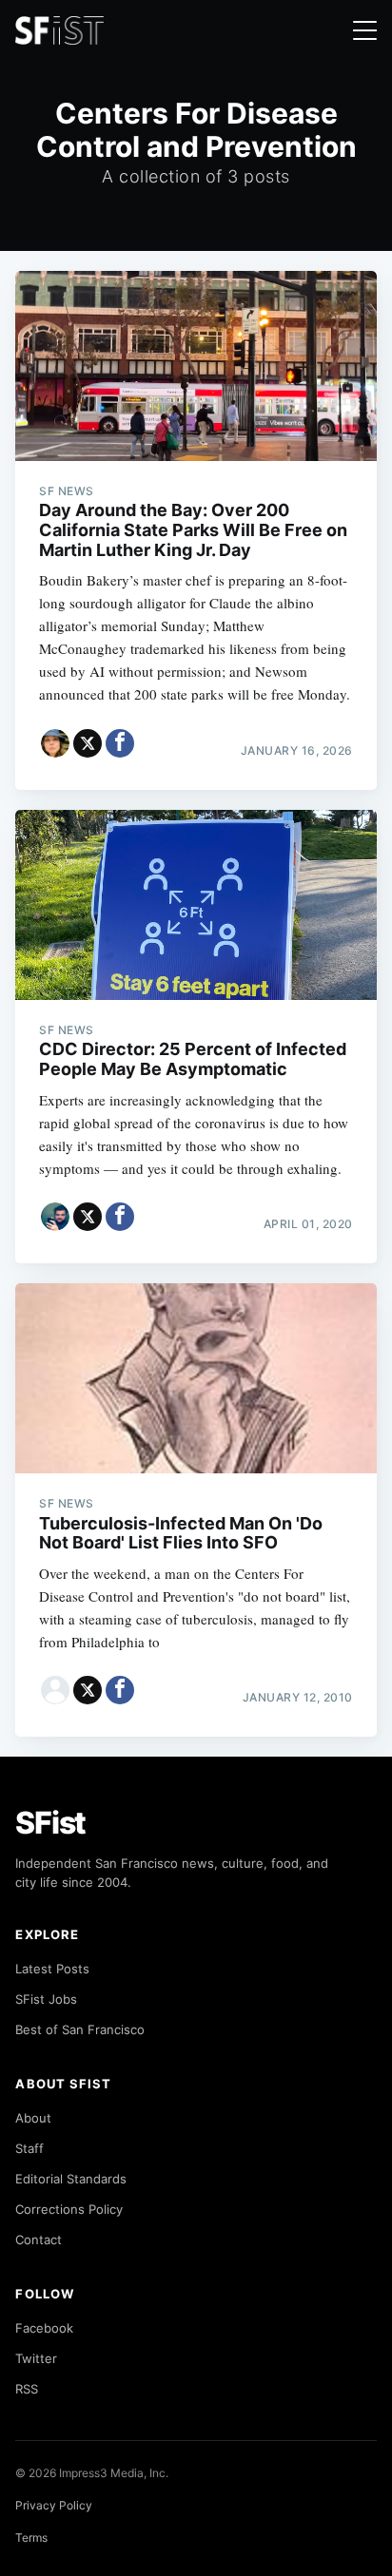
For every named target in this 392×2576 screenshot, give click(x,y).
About (33, 2118)
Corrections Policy (69, 2209)
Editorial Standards (71, 2179)
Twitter (36, 2358)
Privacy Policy (54, 2505)
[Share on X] (88, 743)
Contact (39, 2240)
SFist (50, 1823)
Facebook (44, 2328)
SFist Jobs (46, 1999)
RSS (27, 2389)
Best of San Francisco (80, 2029)
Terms (31, 2538)
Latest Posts (52, 1969)
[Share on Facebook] (120, 743)
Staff (29, 2148)
